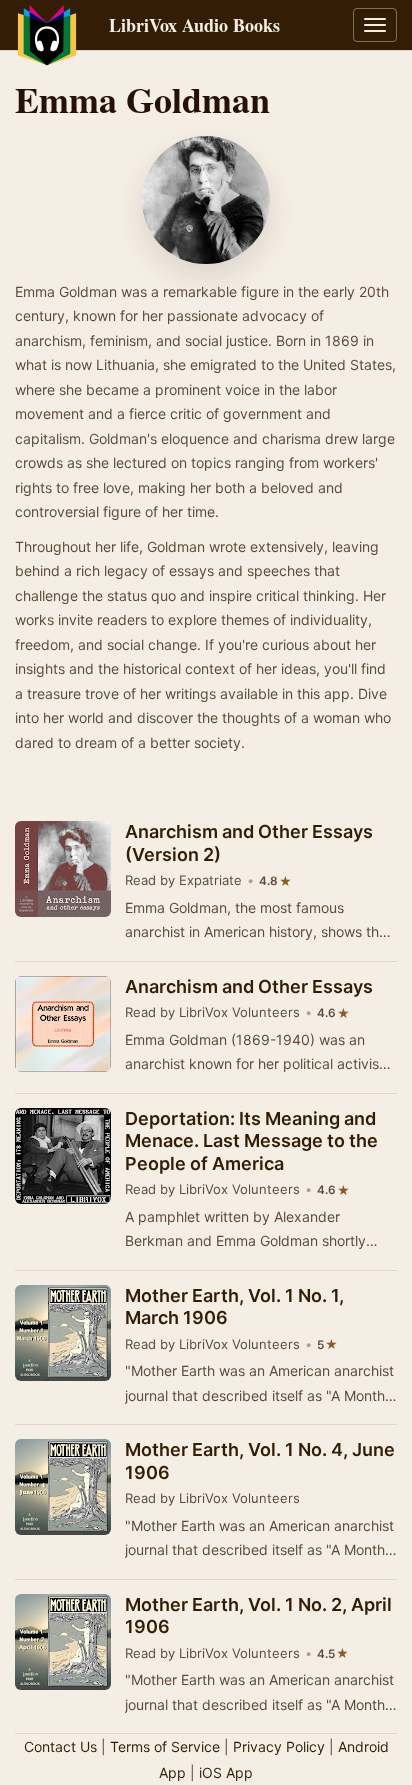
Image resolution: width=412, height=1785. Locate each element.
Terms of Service (165, 1746)
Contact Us (60, 1746)
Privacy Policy (279, 1746)
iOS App (226, 1772)
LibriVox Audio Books (194, 25)
